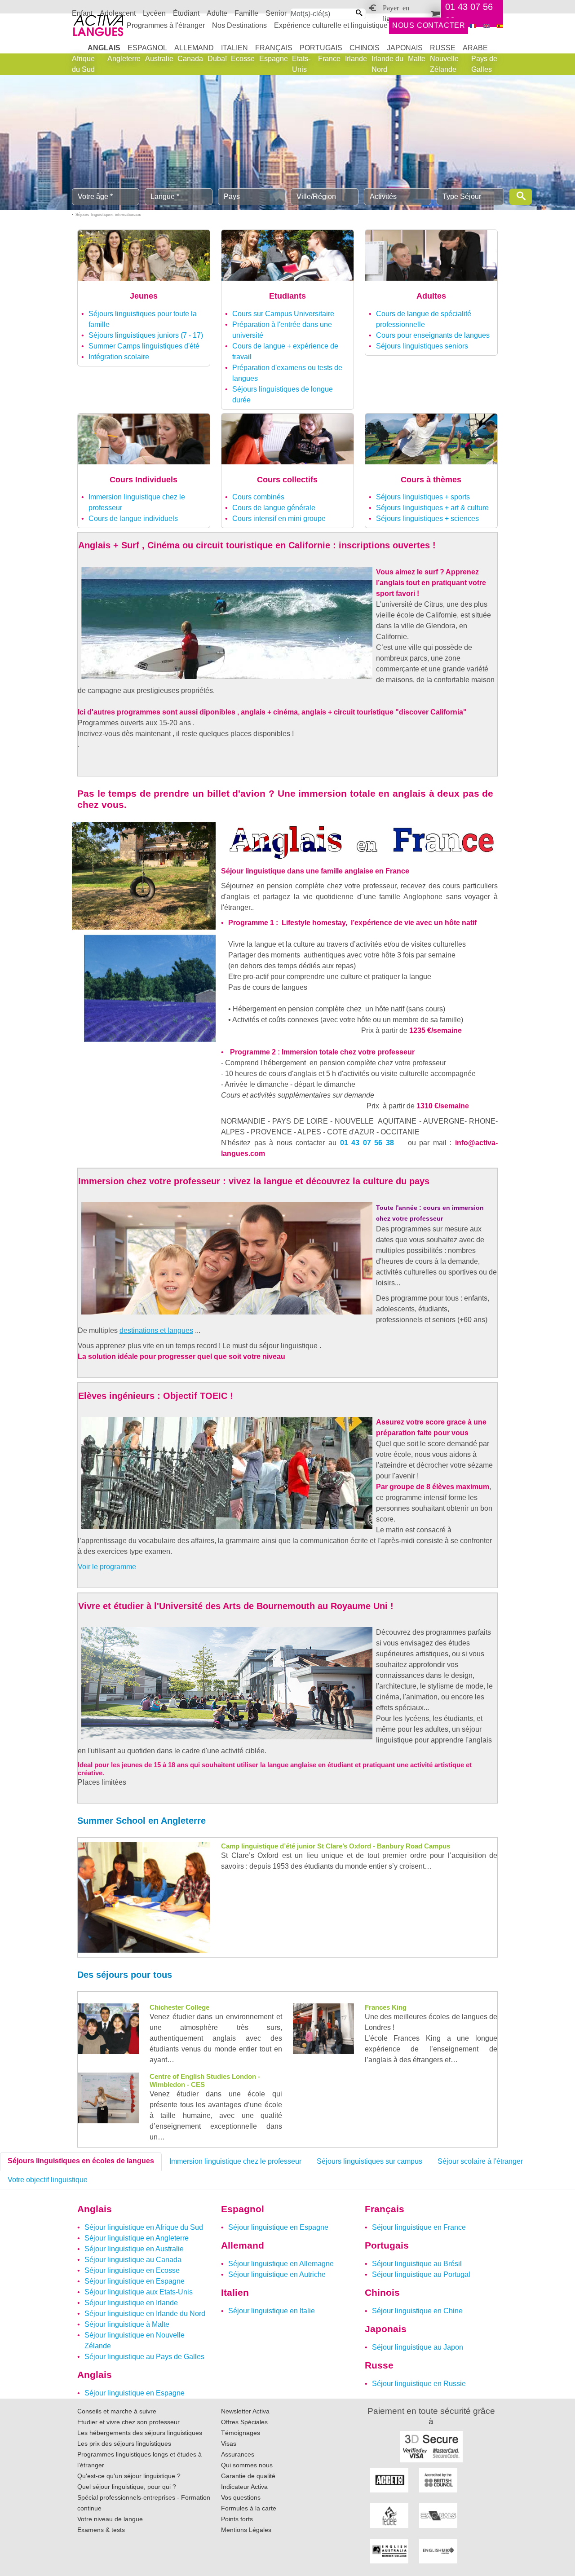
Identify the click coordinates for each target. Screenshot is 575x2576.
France (329, 59)
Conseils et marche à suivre (117, 2411)
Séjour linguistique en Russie (419, 2384)
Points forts (237, 2519)
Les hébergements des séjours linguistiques (140, 2433)
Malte (417, 59)
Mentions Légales (246, 2530)
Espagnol (147, 48)
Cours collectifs (287, 480)
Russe (443, 48)
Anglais (104, 48)
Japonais (405, 48)
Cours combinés (258, 497)
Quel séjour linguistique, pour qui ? (127, 2487)
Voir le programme (107, 1567)
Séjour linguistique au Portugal (421, 2274)
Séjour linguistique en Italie (272, 2311)
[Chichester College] (108, 2028)
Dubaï (217, 59)
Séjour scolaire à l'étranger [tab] (480, 2161)
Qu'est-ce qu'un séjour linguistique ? (129, 2476)
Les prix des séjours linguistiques (124, 2444)
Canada (190, 59)
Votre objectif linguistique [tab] (48, 2180)
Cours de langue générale (274, 508)
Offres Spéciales (244, 2422)
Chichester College (179, 2007)
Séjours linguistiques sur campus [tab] (369, 2161)
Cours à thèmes (431, 480)
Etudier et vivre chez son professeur (128, 2422)
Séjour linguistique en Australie (134, 2249)
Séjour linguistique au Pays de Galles (144, 2357)
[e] (487, 26)
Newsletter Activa (245, 2411)
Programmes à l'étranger (166, 25)
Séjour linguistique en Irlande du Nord (145, 2314)
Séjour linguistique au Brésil (417, 2264)
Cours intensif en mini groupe (279, 518)
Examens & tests (101, 2530)
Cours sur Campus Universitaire (283, 314)
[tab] (81, 2161)
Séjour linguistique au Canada (133, 2260)
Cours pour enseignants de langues (433, 335)
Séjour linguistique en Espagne (135, 2281)
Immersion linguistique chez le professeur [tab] (235, 2161)
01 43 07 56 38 (367, 1143)
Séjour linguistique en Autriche (277, 2274)
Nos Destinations (239, 25)
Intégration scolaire (119, 357)
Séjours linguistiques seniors (422, 346)
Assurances (238, 2454)
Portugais (321, 48)
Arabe (475, 48)
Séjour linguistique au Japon (418, 2347)
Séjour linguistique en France (419, 2227)
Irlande (356, 59)
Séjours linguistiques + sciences (427, 518)
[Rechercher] (521, 197)
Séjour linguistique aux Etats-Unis (139, 2292)
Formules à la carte (249, 2508)
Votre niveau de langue (110, 2519)
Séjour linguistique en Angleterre (137, 2238)
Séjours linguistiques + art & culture (432, 508)
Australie (159, 59)
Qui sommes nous (247, 2465)
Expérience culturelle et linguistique (331, 25)
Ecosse (243, 59)
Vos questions (241, 2497)
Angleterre (124, 59)
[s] (500, 26)
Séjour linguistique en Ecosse (132, 2270)
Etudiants (287, 296)
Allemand (194, 48)
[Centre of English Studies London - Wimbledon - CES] (108, 2097)
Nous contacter (429, 25)
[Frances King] (323, 2028)
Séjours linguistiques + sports (423, 497)
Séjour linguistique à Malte (127, 2324)
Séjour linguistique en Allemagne (281, 2264)
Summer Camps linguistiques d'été (144, 346)
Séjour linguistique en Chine (417, 2311)
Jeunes (144, 296)
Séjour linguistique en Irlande (131, 2303)
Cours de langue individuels (133, 518)
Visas (229, 2444)
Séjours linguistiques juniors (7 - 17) (146, 335)
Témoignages (241, 2433)
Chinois (365, 48)
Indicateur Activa (244, 2487)
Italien (234, 48)
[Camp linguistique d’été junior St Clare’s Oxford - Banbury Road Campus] (144, 1897)
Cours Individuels (144, 480)
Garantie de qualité (248, 2476)
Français (274, 48)
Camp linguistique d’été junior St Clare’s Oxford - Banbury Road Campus (336, 1846)
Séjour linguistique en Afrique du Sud (144, 2227)
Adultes (431, 296)
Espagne (274, 59)
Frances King (386, 2007)
